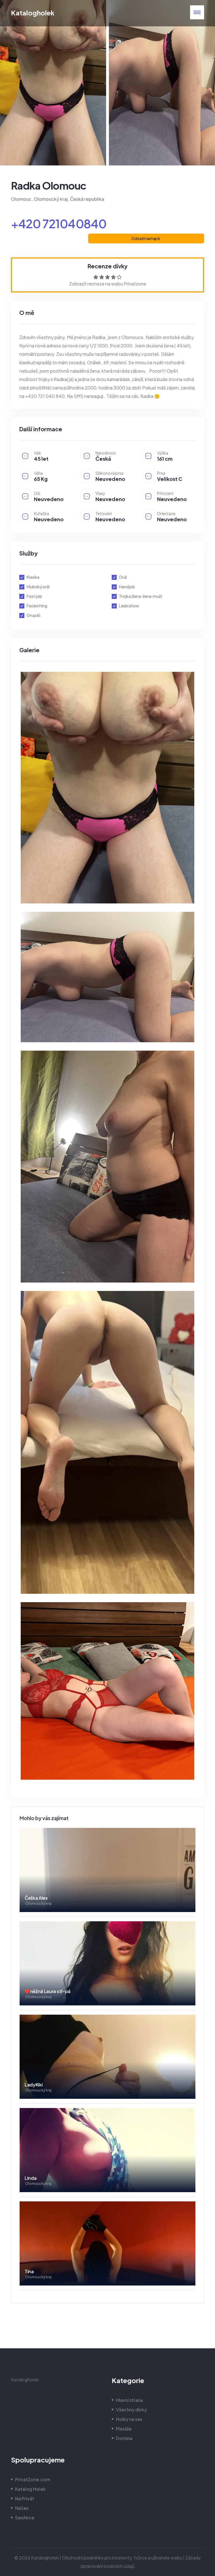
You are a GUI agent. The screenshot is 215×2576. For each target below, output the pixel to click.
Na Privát (25, 2498)
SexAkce (25, 2518)
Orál (123, 577)
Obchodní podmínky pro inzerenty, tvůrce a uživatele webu (122, 2558)
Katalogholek (33, 13)
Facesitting (37, 606)
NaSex (22, 2508)
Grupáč (34, 615)
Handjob (127, 587)
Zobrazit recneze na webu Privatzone (108, 284)
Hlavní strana (129, 2400)
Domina (124, 2438)
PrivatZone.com (33, 2479)
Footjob (34, 596)
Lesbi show (129, 606)
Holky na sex (129, 2419)
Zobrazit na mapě (145, 238)
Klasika (33, 577)
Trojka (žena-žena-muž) (141, 596)
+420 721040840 (59, 223)
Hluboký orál (38, 587)
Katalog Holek (30, 2489)
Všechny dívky (131, 2410)
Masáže (124, 2429)
